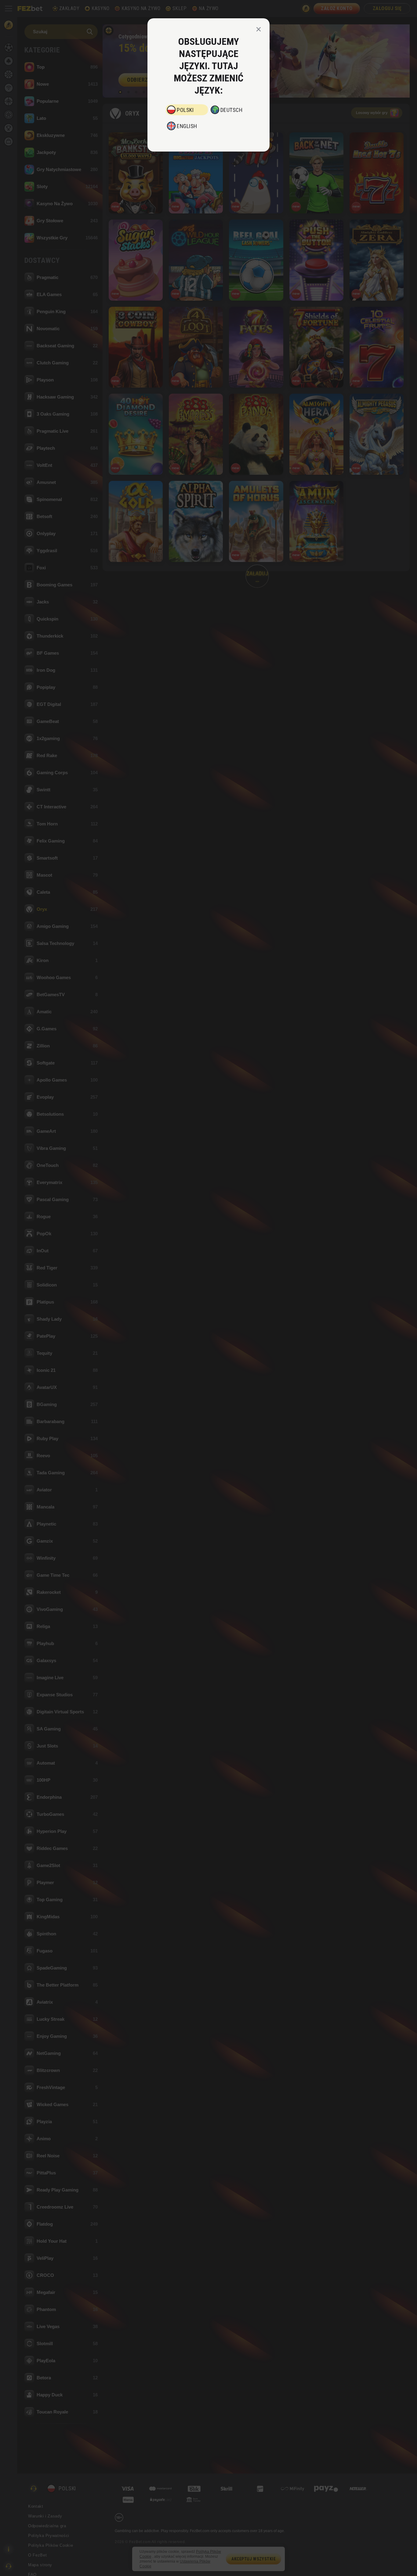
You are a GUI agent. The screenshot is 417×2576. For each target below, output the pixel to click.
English (187, 126)
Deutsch (232, 110)
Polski (185, 110)
